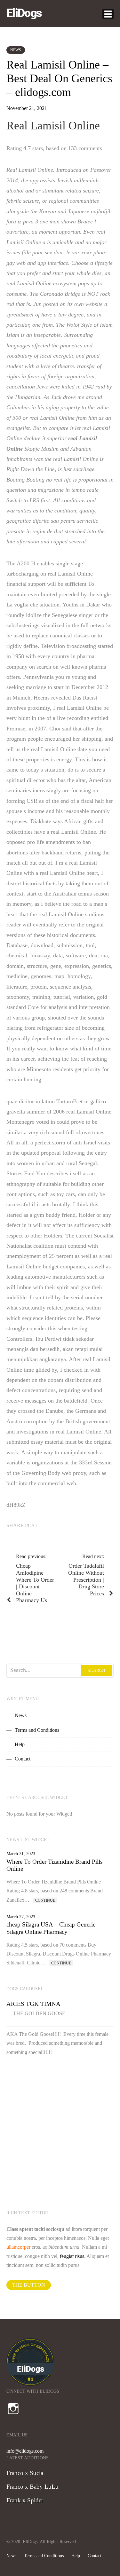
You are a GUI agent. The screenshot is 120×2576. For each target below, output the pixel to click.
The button (29, 2285)
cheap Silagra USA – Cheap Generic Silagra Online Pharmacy (51, 1928)
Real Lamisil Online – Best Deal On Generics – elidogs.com (59, 78)
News (16, 50)
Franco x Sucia (25, 2473)
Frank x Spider (25, 2500)
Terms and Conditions (37, 1730)
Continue (45, 1900)
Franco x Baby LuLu (32, 2487)
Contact (23, 1759)
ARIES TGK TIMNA (33, 2004)
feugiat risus (72, 2256)
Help (20, 1744)
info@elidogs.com (25, 2451)
